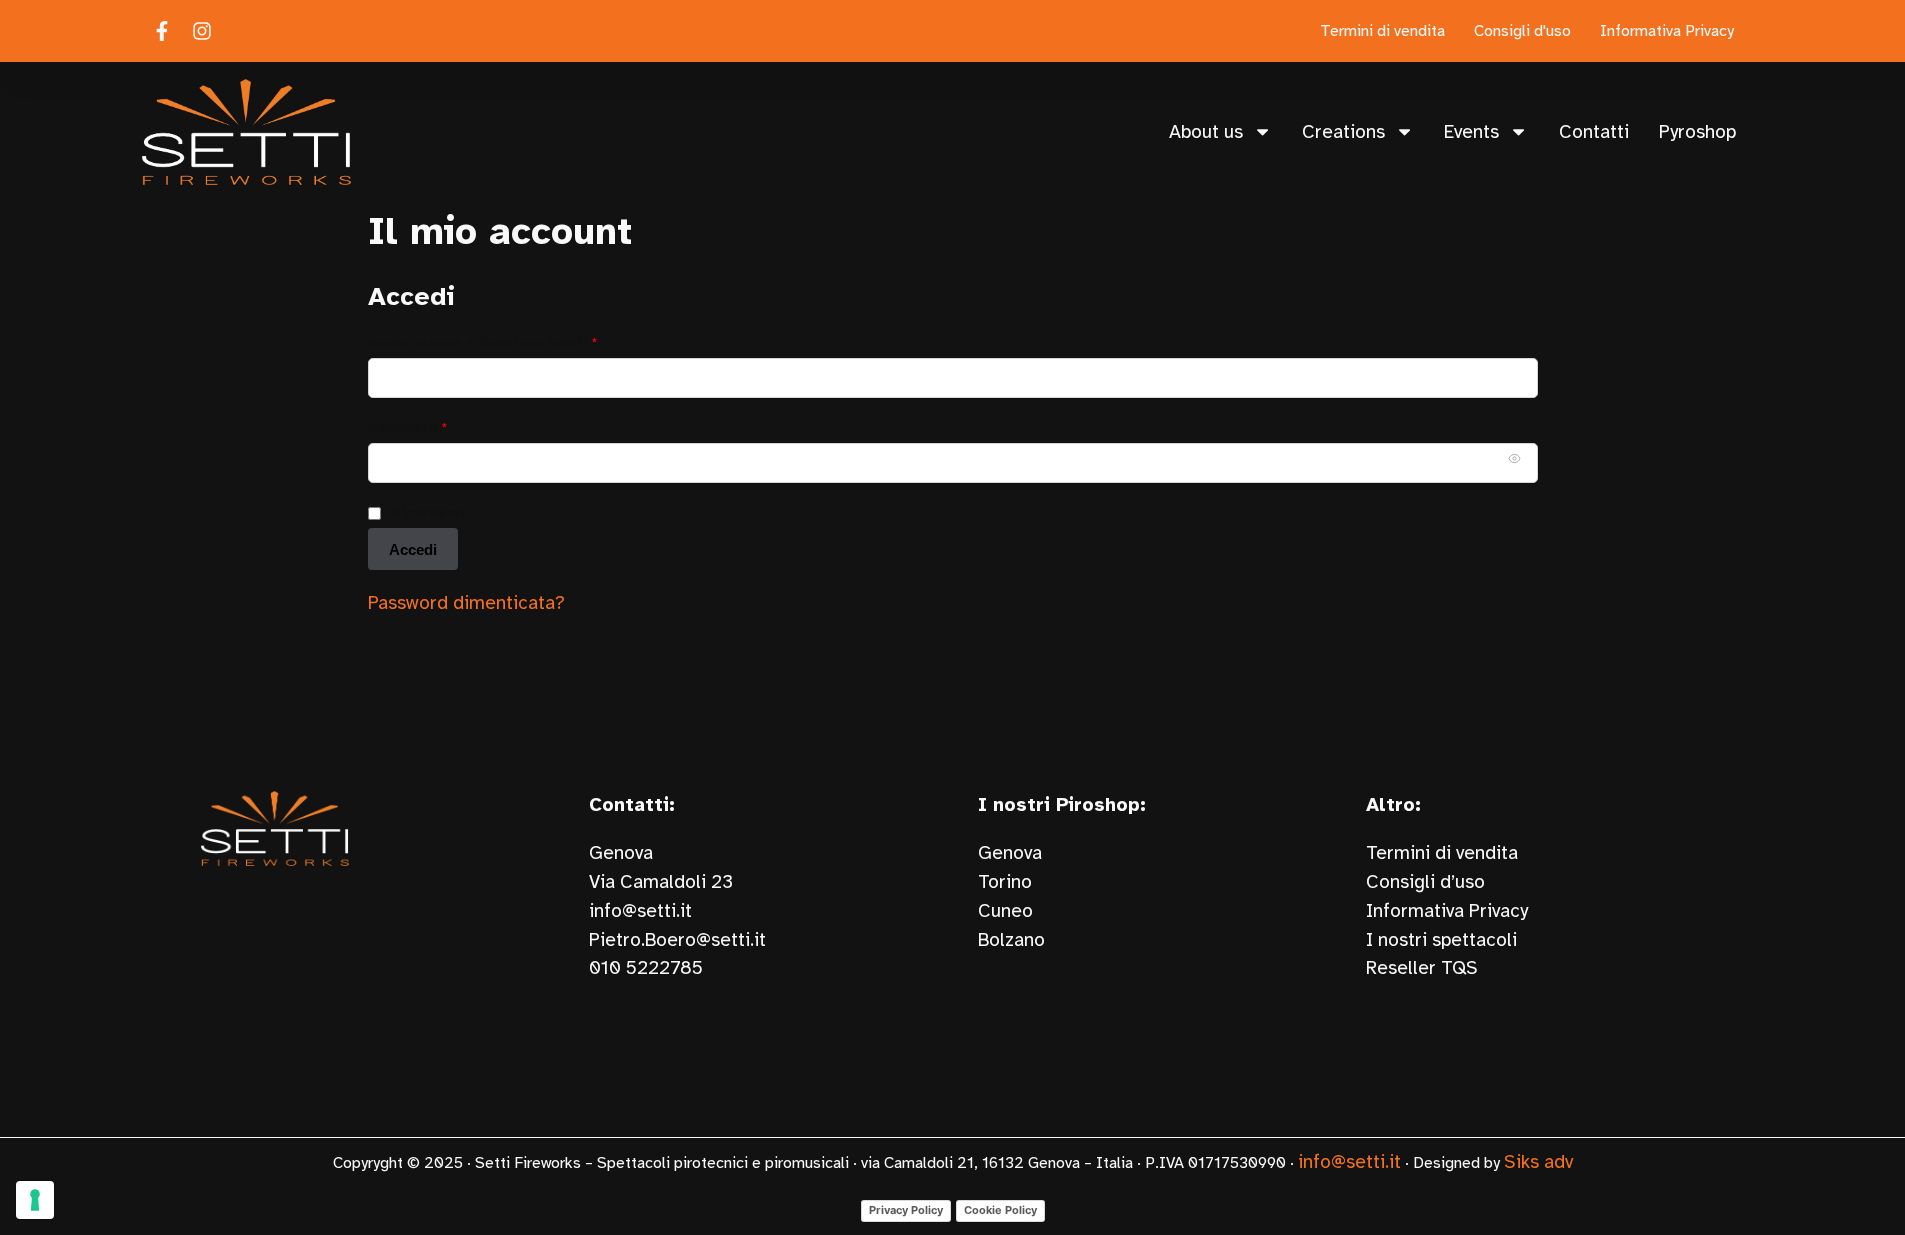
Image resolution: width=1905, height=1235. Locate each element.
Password (442, 426)
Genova (1010, 853)
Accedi (413, 549)
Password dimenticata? (466, 603)
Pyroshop (1697, 132)
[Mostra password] (1514, 459)
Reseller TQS (1422, 968)
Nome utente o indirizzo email (517, 341)
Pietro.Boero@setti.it (677, 940)
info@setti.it (640, 911)
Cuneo (1005, 911)
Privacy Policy (906, 1210)
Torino (1005, 882)
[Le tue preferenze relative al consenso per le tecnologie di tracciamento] (35, 1200)
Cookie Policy (1000, 1210)
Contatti (1594, 132)
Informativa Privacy (1447, 911)
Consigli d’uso (1425, 882)
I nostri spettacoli (1441, 940)
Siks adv (1538, 1162)
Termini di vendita (1442, 853)
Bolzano (1011, 940)
